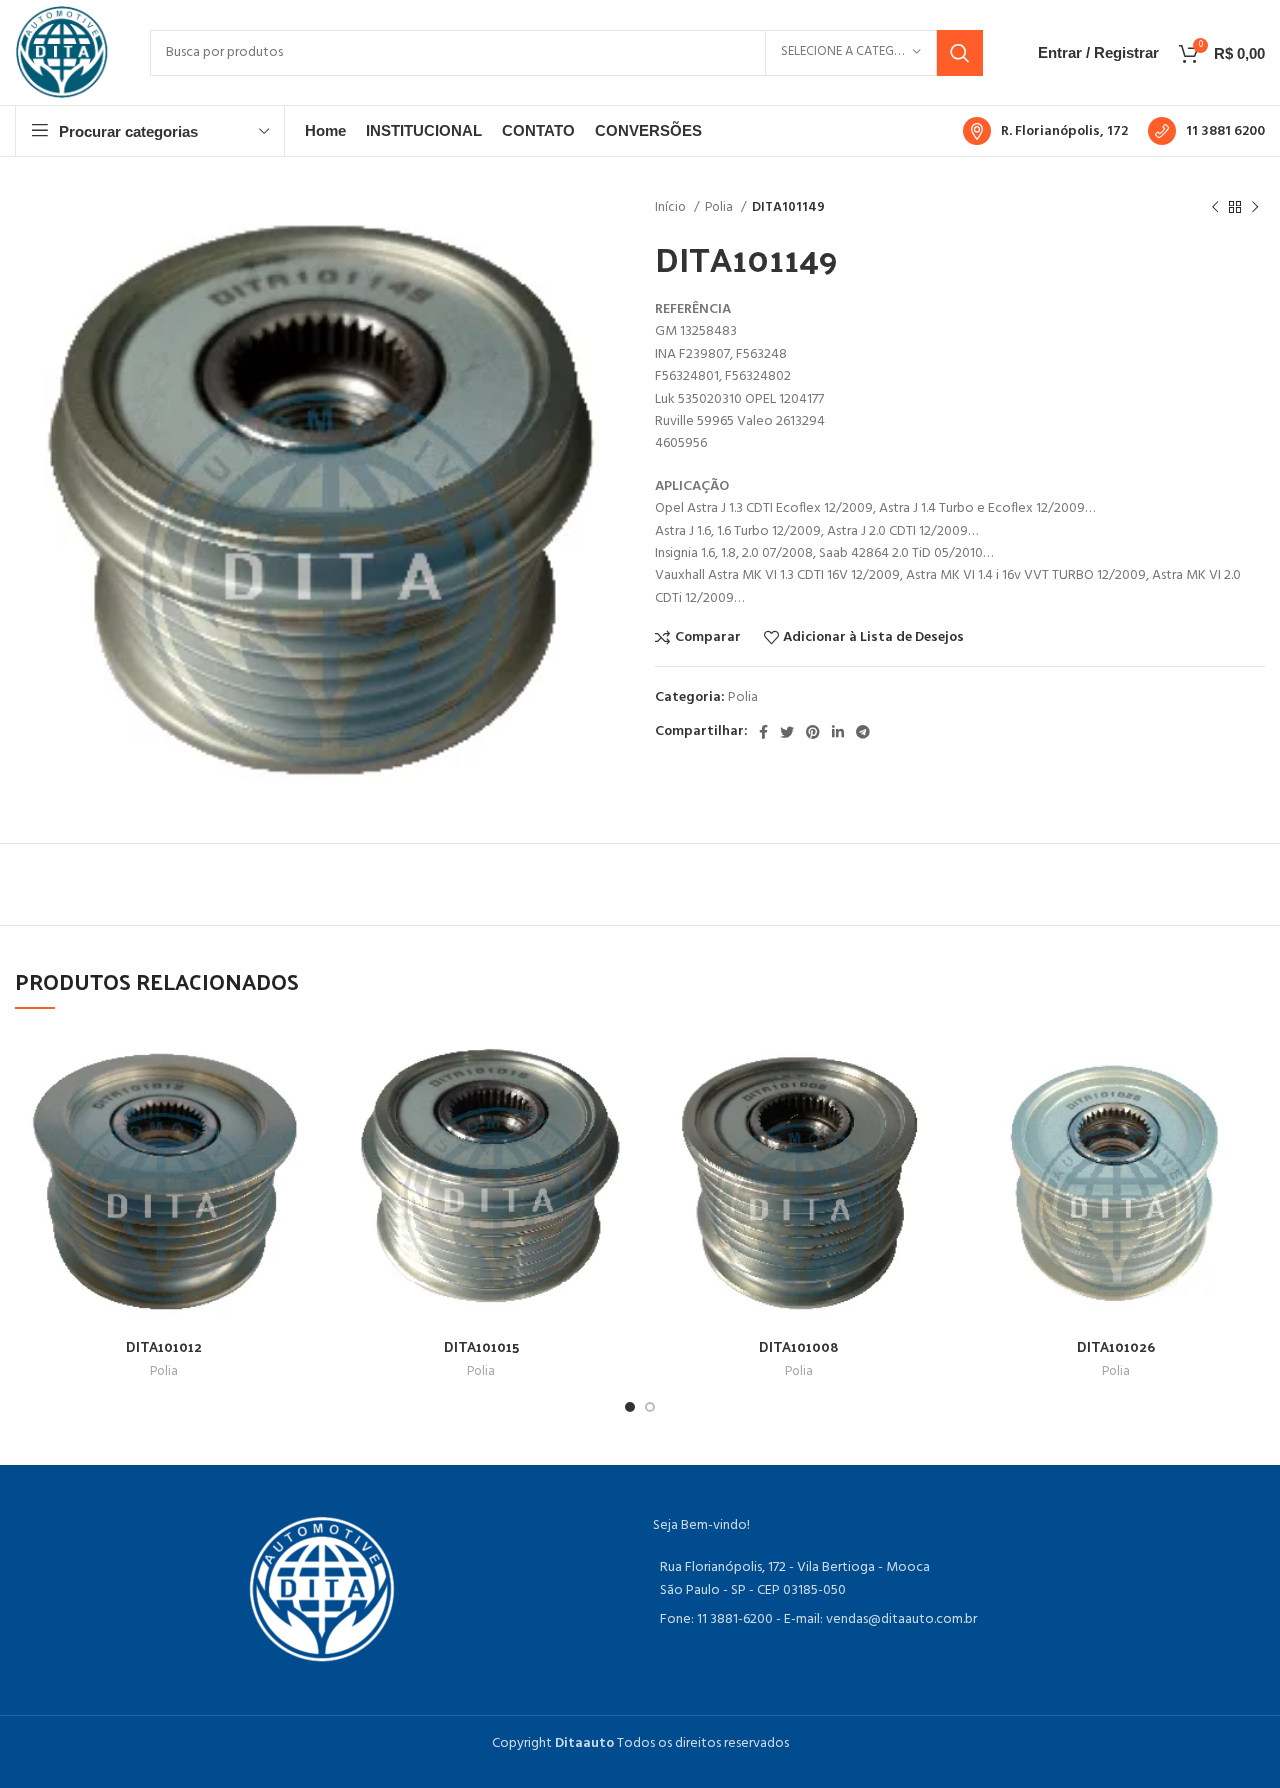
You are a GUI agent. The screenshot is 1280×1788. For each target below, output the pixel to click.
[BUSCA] (960, 53)
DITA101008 (799, 1346)
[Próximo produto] (1255, 208)
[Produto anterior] (1215, 208)
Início (672, 207)
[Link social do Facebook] (763, 732)
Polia (720, 207)
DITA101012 (164, 1346)
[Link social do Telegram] (863, 732)
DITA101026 (1116, 1346)
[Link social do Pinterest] (813, 732)
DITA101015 (481, 1346)
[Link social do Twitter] (787, 732)
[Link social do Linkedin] (838, 732)
